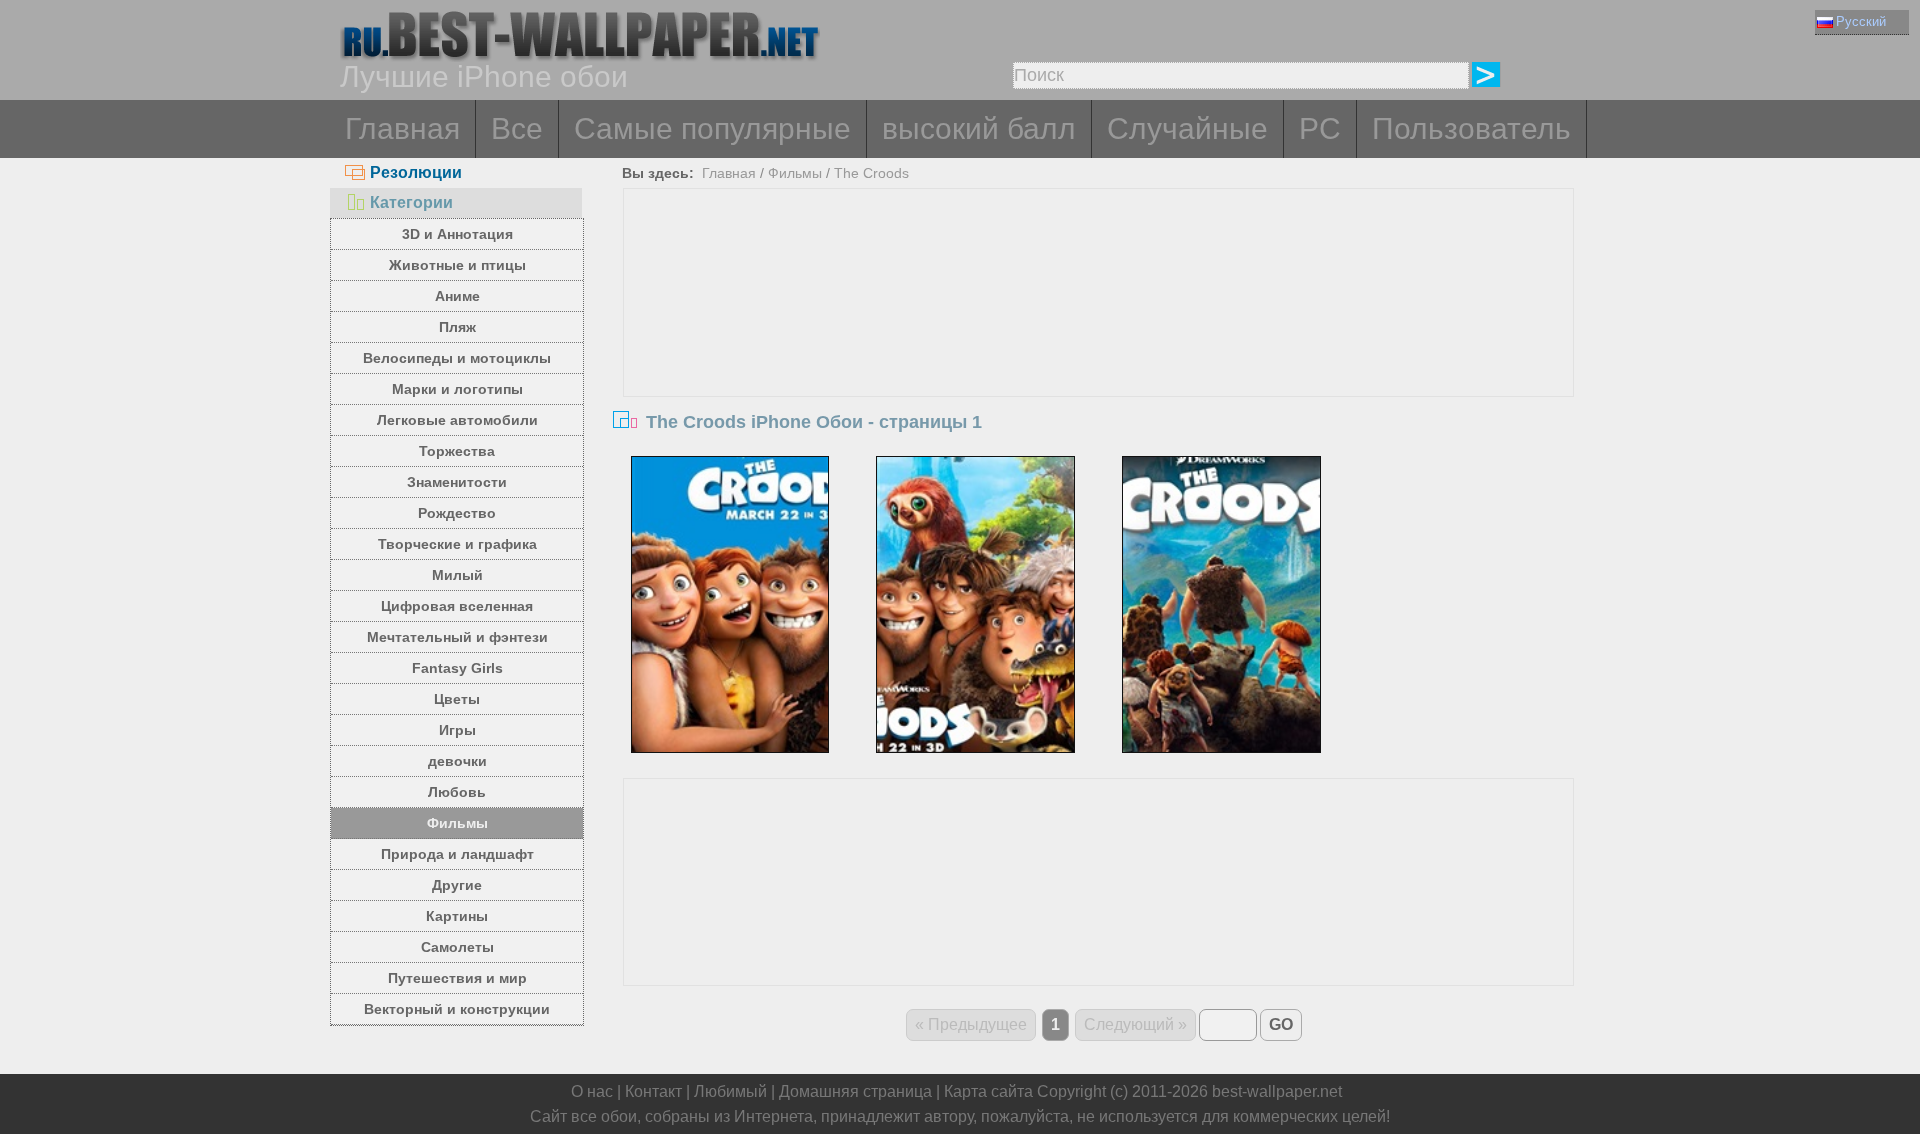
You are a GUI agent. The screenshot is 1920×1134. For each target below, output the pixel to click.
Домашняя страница (855, 1091)
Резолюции (416, 172)
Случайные (1187, 128)
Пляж (457, 327)
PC (1320, 128)
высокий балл (979, 128)
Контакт (653, 1091)
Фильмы (457, 823)
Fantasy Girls (457, 668)
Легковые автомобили (457, 420)
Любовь (457, 792)
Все (517, 128)
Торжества (457, 451)
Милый (457, 575)
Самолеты (457, 947)
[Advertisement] (1099, 339)
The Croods (871, 173)
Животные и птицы (457, 265)
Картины (457, 916)
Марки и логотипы (457, 389)
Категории (411, 202)
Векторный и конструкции (457, 1009)
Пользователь (1471, 128)
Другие (457, 885)
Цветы (457, 699)
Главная (402, 128)
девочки (457, 761)
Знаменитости (457, 482)
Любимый (730, 1091)
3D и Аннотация (457, 234)
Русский (1861, 21)
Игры (457, 730)
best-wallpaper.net (1277, 1091)
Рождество (457, 513)
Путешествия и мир (457, 978)
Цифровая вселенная (457, 606)
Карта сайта (988, 1091)
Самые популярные (712, 128)
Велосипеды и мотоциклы (457, 358)
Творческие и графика (457, 544)
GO (1281, 1024)
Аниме (457, 296)
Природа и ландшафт (457, 854)
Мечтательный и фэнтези (457, 637)
